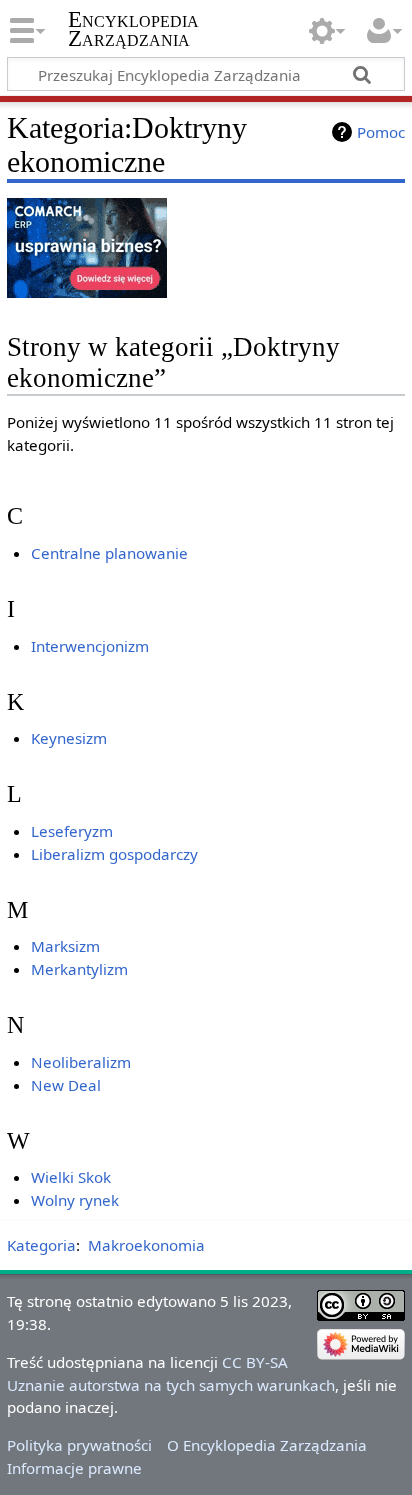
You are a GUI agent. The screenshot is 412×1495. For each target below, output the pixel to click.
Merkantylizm (79, 969)
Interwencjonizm (90, 646)
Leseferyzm (72, 831)
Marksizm (65, 946)
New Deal (66, 1085)
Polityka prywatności (79, 1445)
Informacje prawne (74, 1468)
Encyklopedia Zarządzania (133, 29)
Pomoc (381, 132)
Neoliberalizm (81, 1062)
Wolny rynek (75, 1200)
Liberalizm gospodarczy (114, 854)
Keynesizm (69, 738)
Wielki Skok (71, 1177)
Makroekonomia (146, 1245)
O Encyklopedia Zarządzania (267, 1445)
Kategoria (41, 1245)
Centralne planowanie (109, 553)
